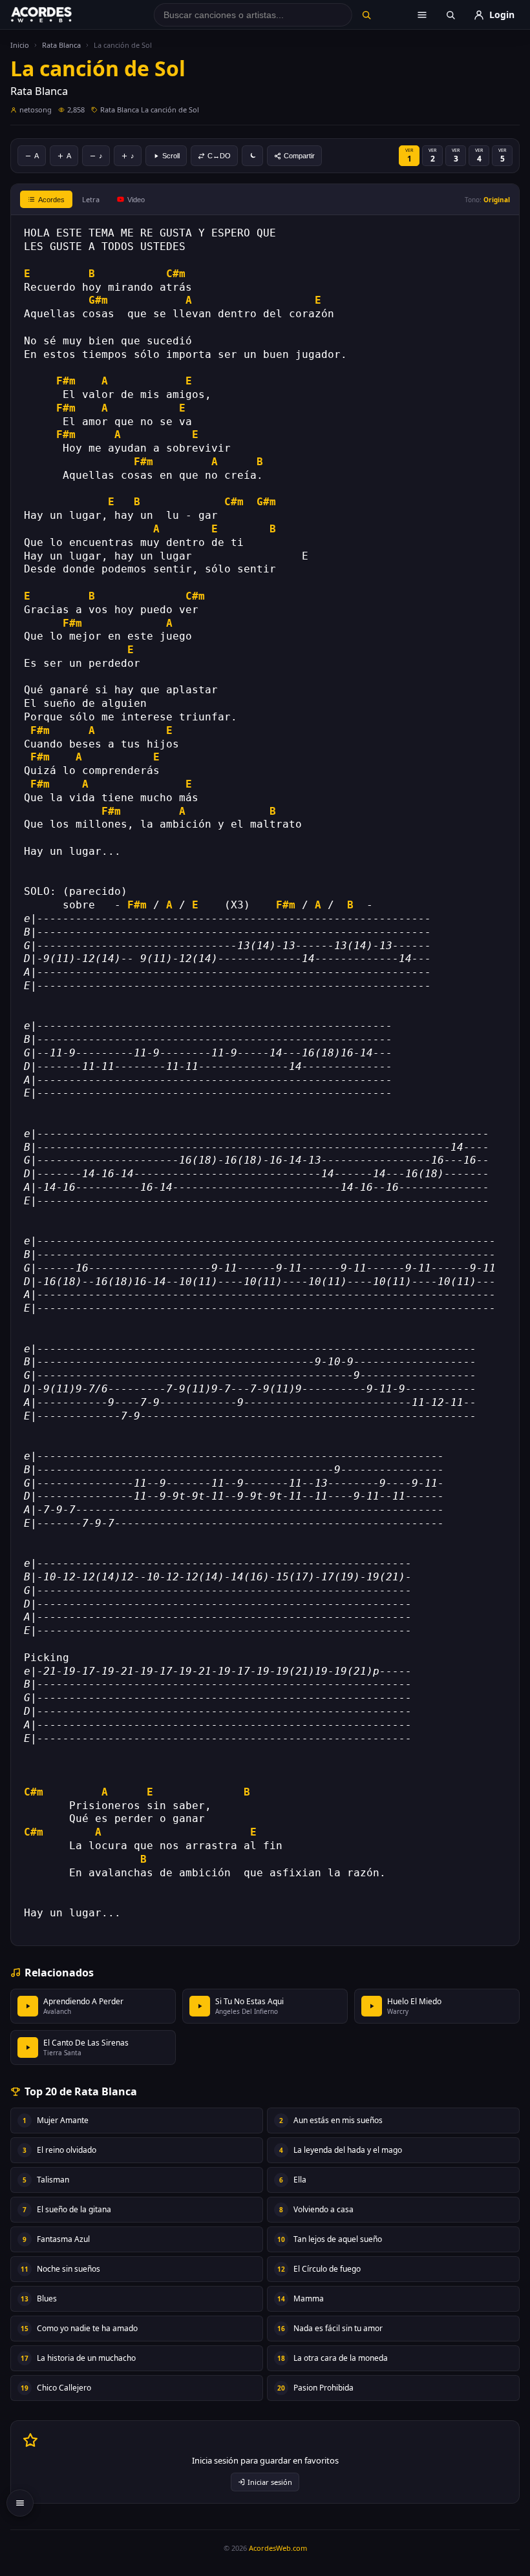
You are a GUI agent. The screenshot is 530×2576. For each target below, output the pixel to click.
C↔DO (219, 156)
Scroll (171, 156)
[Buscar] (366, 15)
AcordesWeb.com (278, 2548)
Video (136, 200)
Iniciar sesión (270, 2482)
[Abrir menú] (422, 15)
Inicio (20, 45)
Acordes (51, 200)
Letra (91, 199)
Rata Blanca (61, 45)
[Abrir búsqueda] (450, 15)
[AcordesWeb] (58, 15)
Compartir (299, 156)
